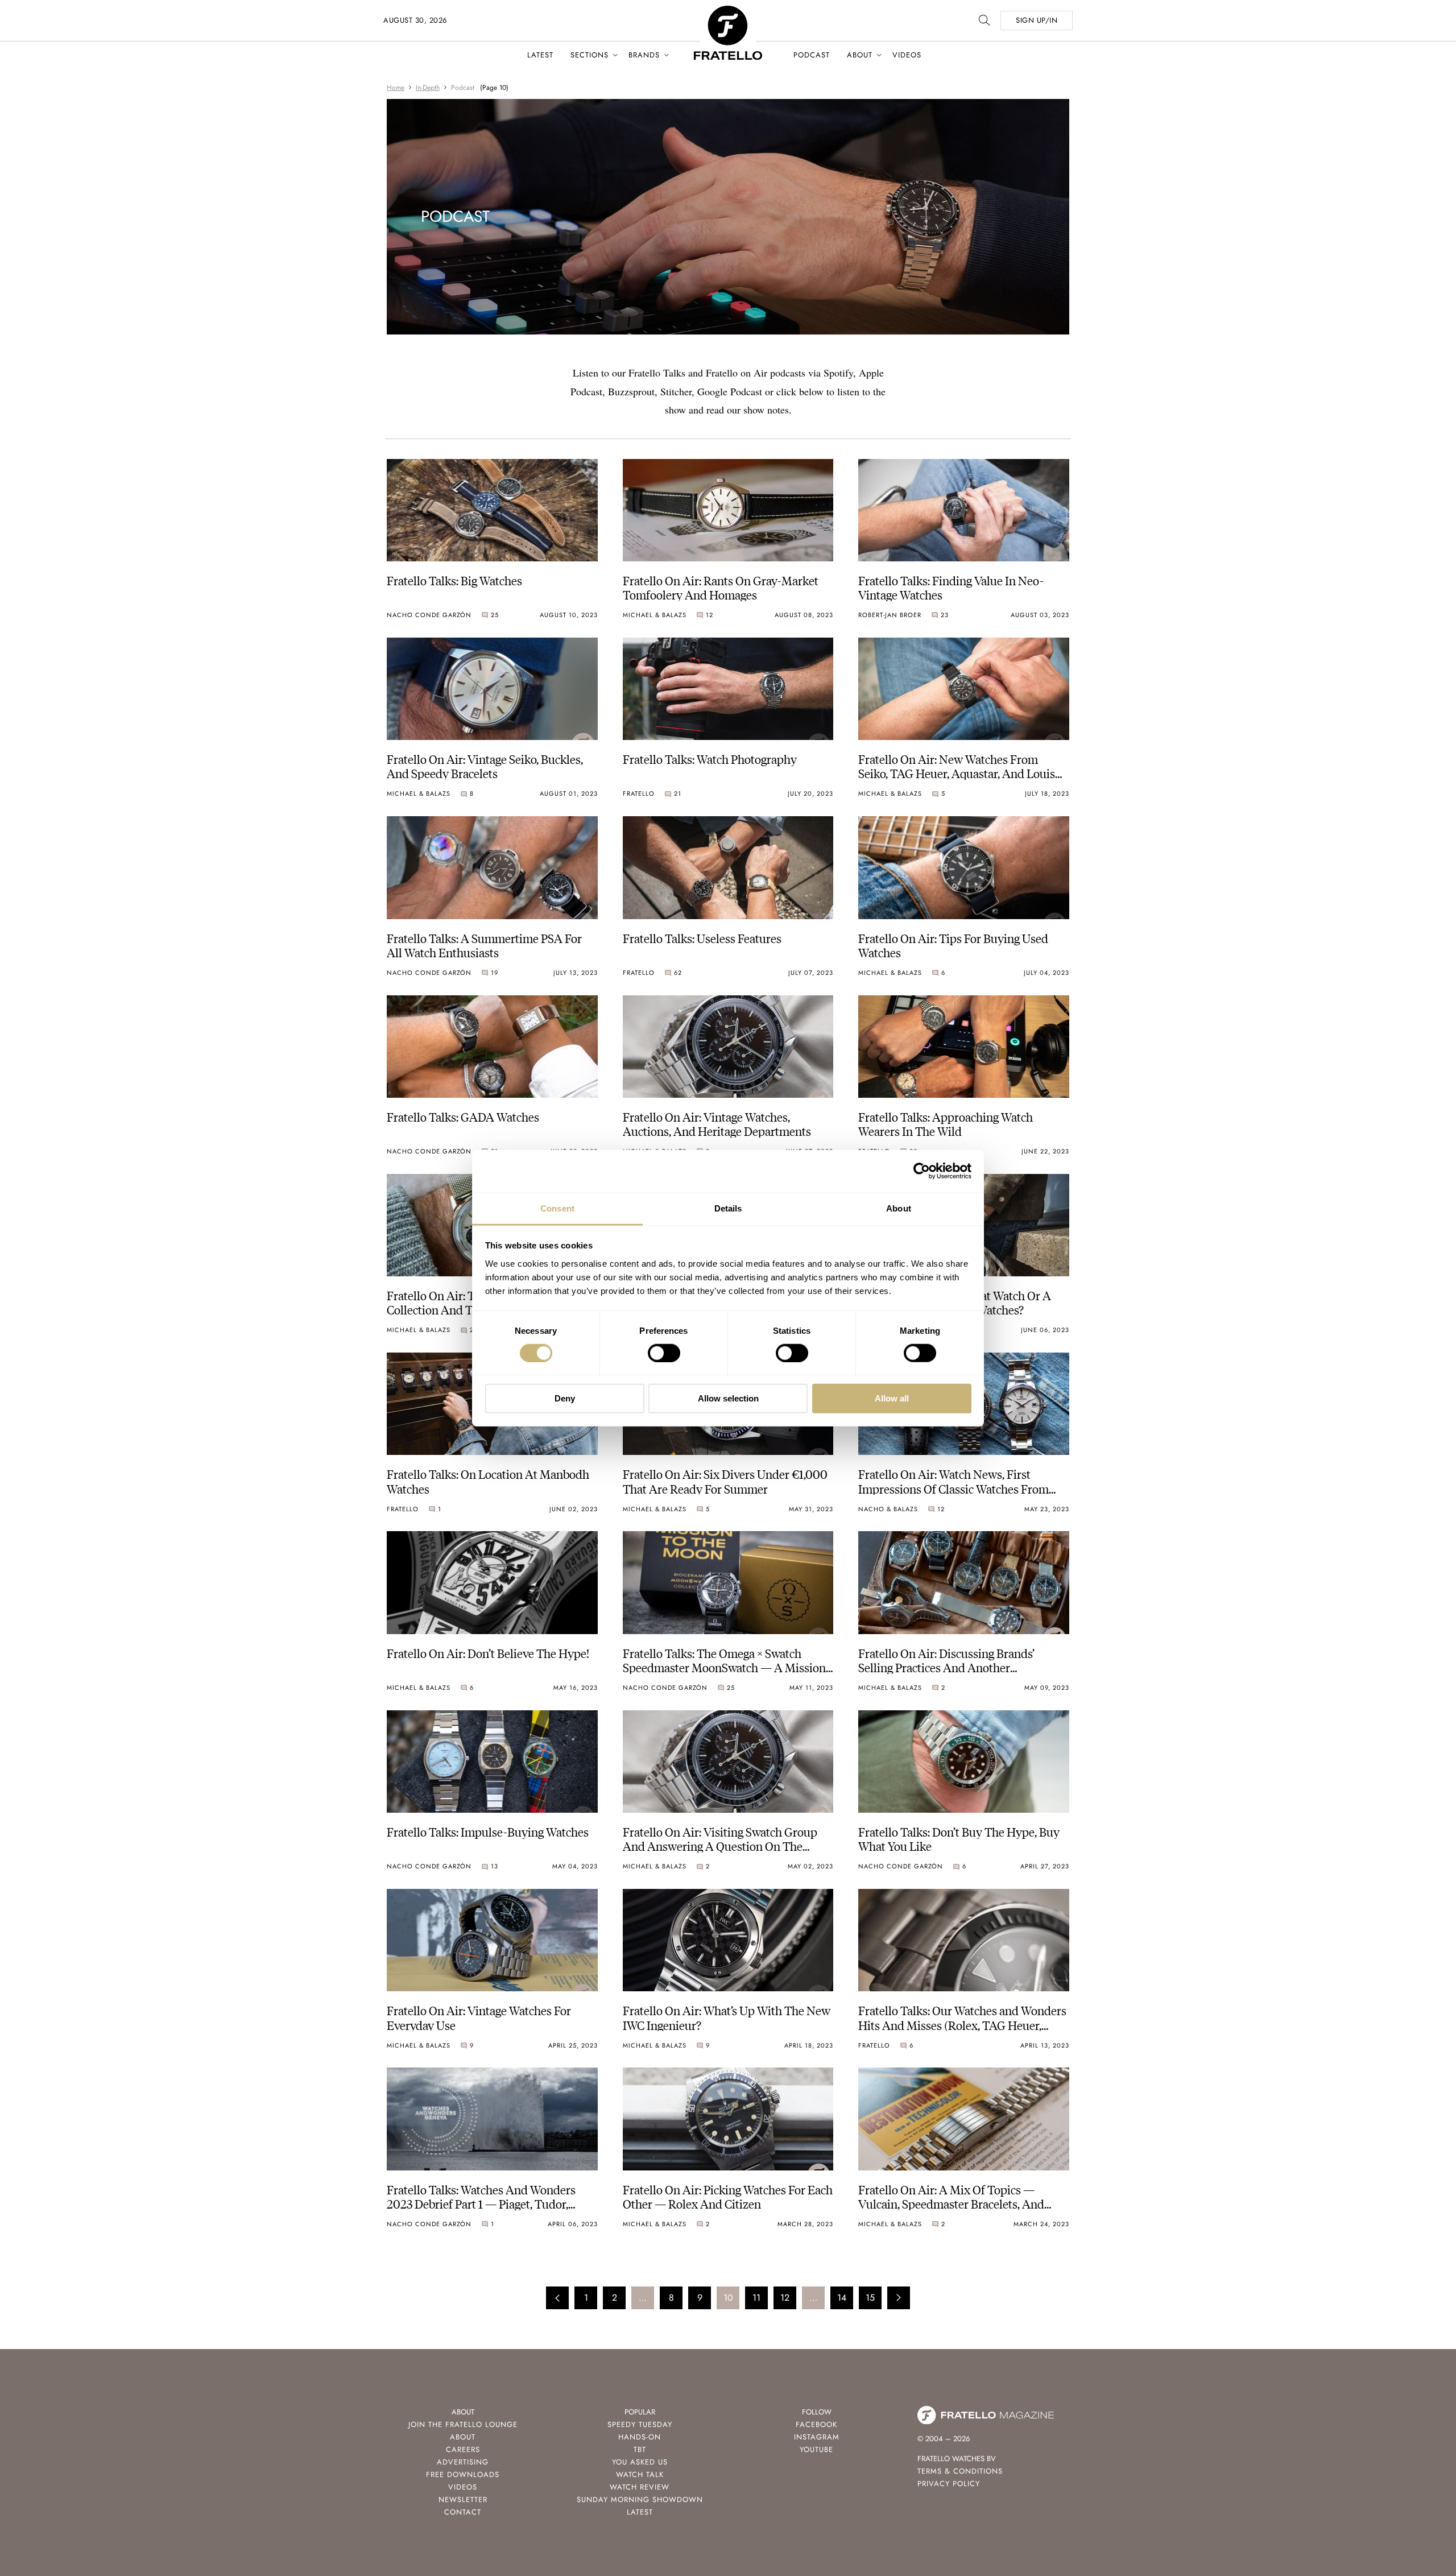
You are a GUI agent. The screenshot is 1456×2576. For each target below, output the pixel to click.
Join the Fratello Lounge (463, 2424)
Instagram (817, 2437)
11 (756, 2298)
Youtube (816, 2449)
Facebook (816, 2424)
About (860, 55)
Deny (565, 1398)
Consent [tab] (557, 1208)
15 (870, 2298)
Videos (907, 55)
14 (842, 2298)
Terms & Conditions (960, 2471)
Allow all (892, 1398)
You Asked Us (640, 2462)
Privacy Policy (949, 2484)
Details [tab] (728, 1208)
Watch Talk (640, 2474)
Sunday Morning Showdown (640, 2499)
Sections (590, 55)
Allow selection (728, 1398)
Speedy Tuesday (640, 2424)
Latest (540, 55)
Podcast (812, 55)
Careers (463, 2449)
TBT (640, 2449)
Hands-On (640, 2437)
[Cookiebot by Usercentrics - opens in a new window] (922, 1171)
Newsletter (463, 2499)
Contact (463, 2512)
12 (785, 2298)
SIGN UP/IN (1037, 20)
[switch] (664, 1353)
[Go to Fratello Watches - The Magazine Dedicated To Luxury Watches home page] (728, 12)
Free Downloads (463, 2474)
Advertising (463, 2462)
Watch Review (640, 2487)
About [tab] (899, 1208)
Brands (644, 55)
